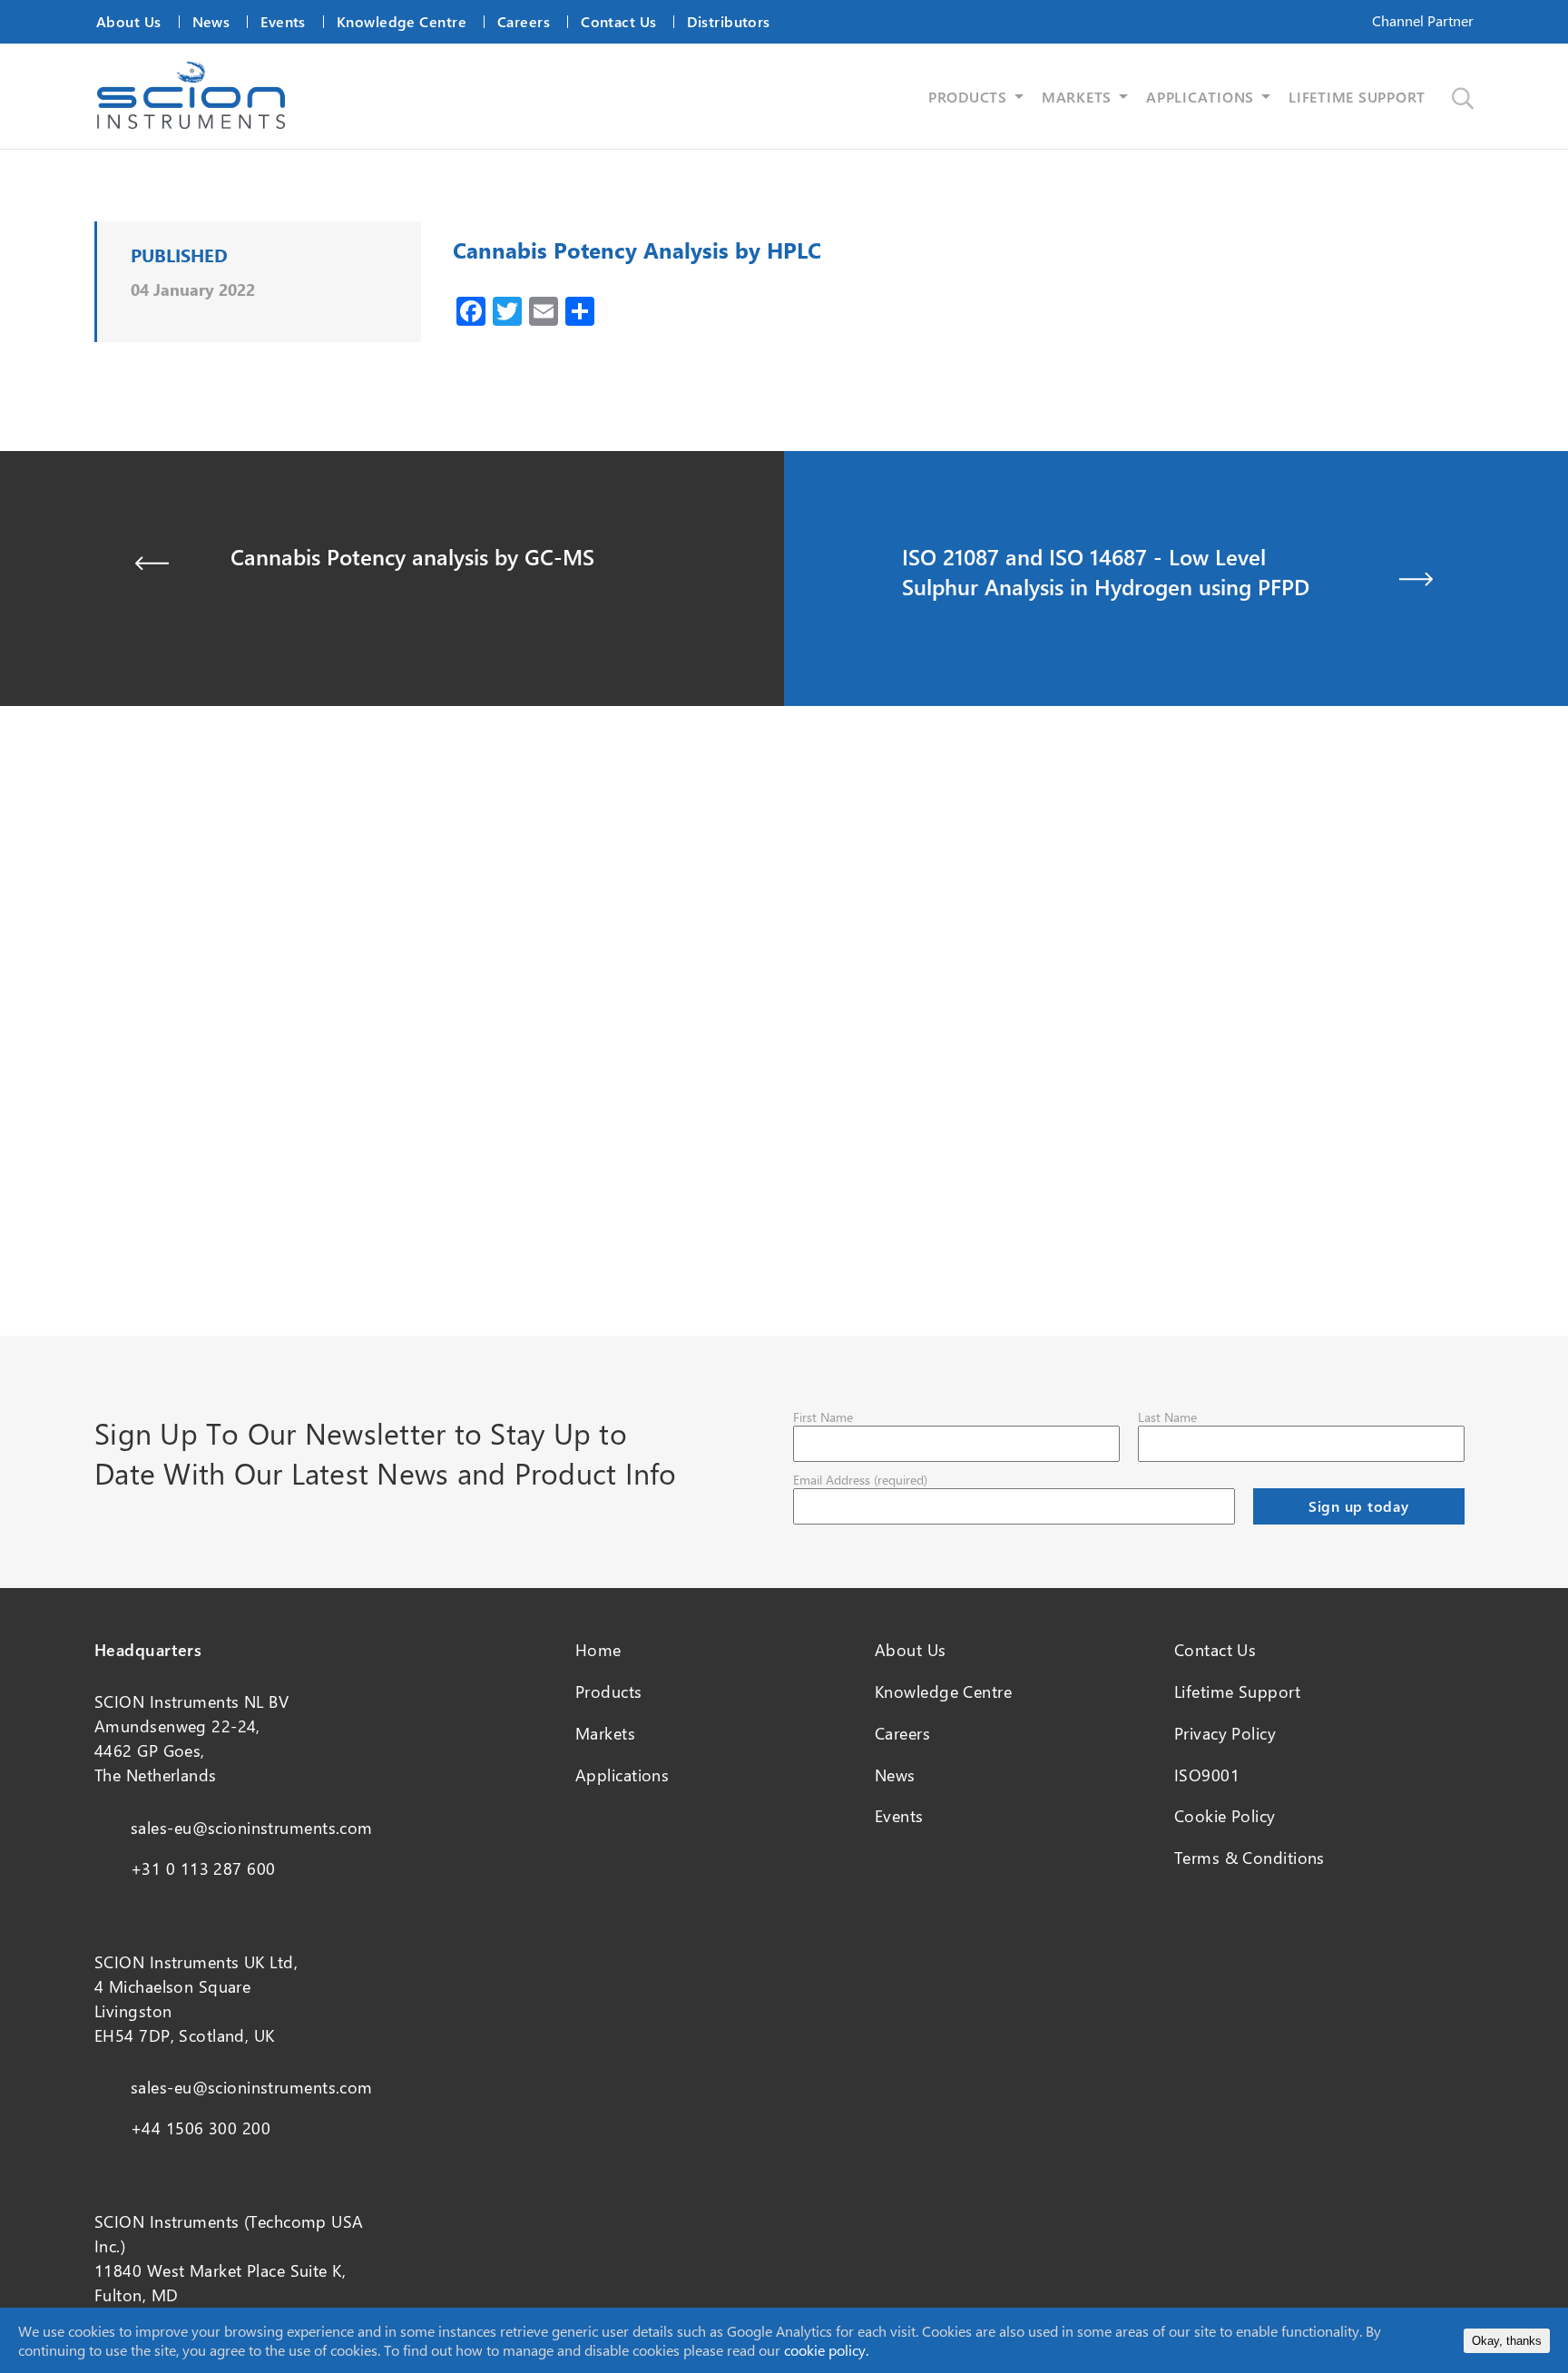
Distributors (728, 21)
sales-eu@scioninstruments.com (252, 1828)
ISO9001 (1207, 1775)
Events (283, 21)
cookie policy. (826, 2350)
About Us (129, 21)
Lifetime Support (1237, 1691)
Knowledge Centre (402, 21)
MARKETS (1077, 97)
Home (598, 1650)
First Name (823, 1417)
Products (609, 1691)
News (211, 21)
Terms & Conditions (1249, 1858)
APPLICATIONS (1200, 97)
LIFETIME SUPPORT (1357, 97)
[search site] (1463, 98)
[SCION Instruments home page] (191, 123)
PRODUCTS (968, 97)
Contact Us (618, 21)
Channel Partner (1423, 20)
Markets (605, 1733)
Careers (524, 21)
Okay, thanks (1507, 2341)
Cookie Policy (1225, 1816)
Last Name (1167, 1417)
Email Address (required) (860, 1480)
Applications (622, 1775)
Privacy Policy (1225, 1733)
